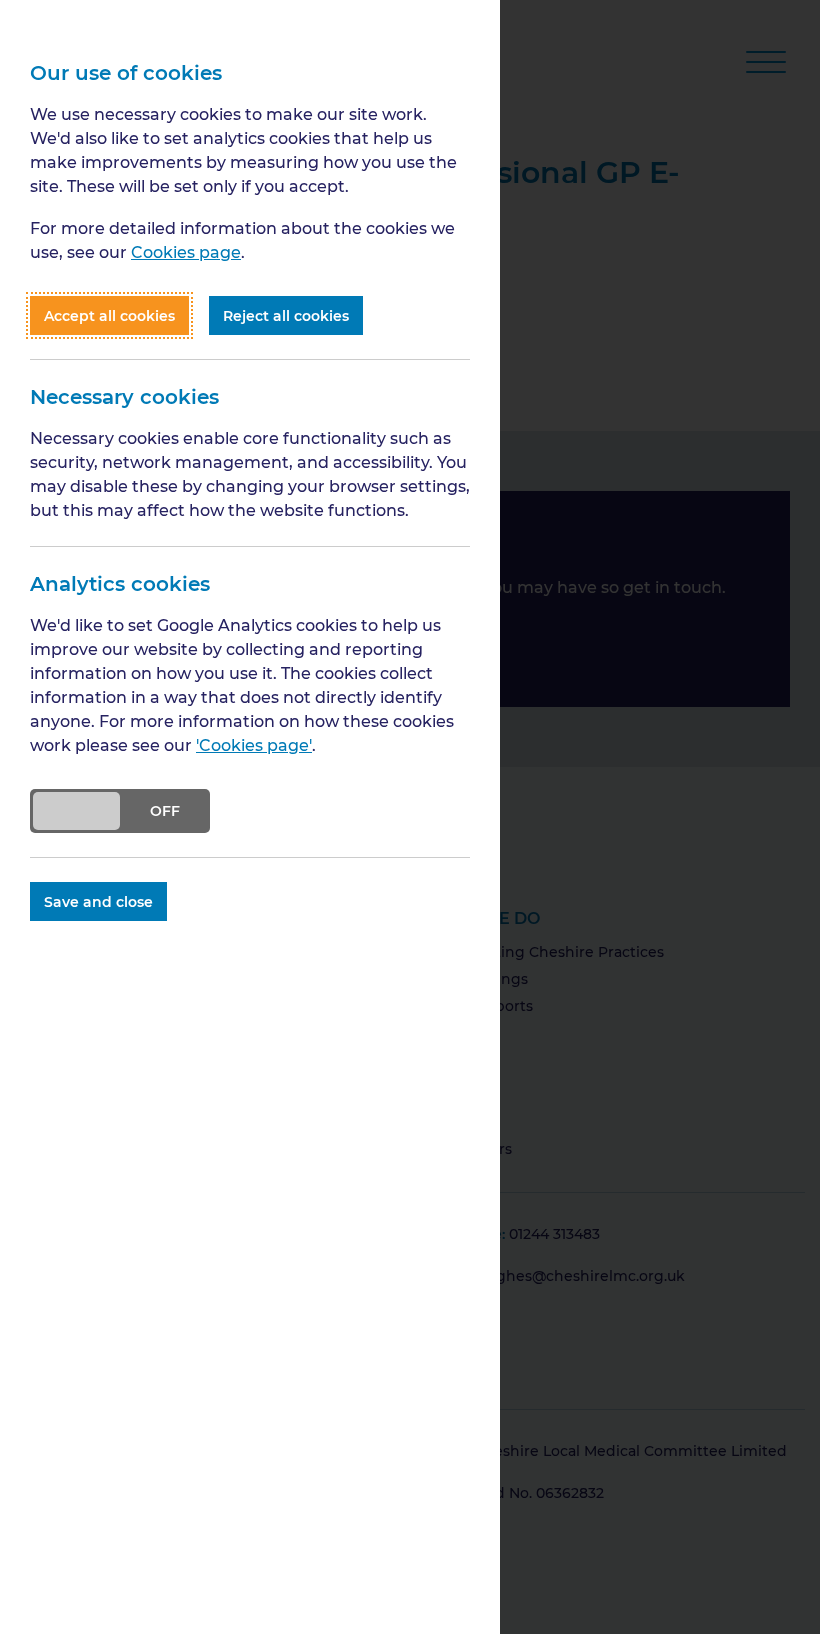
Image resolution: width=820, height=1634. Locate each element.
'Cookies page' (254, 744)
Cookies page (186, 251)
